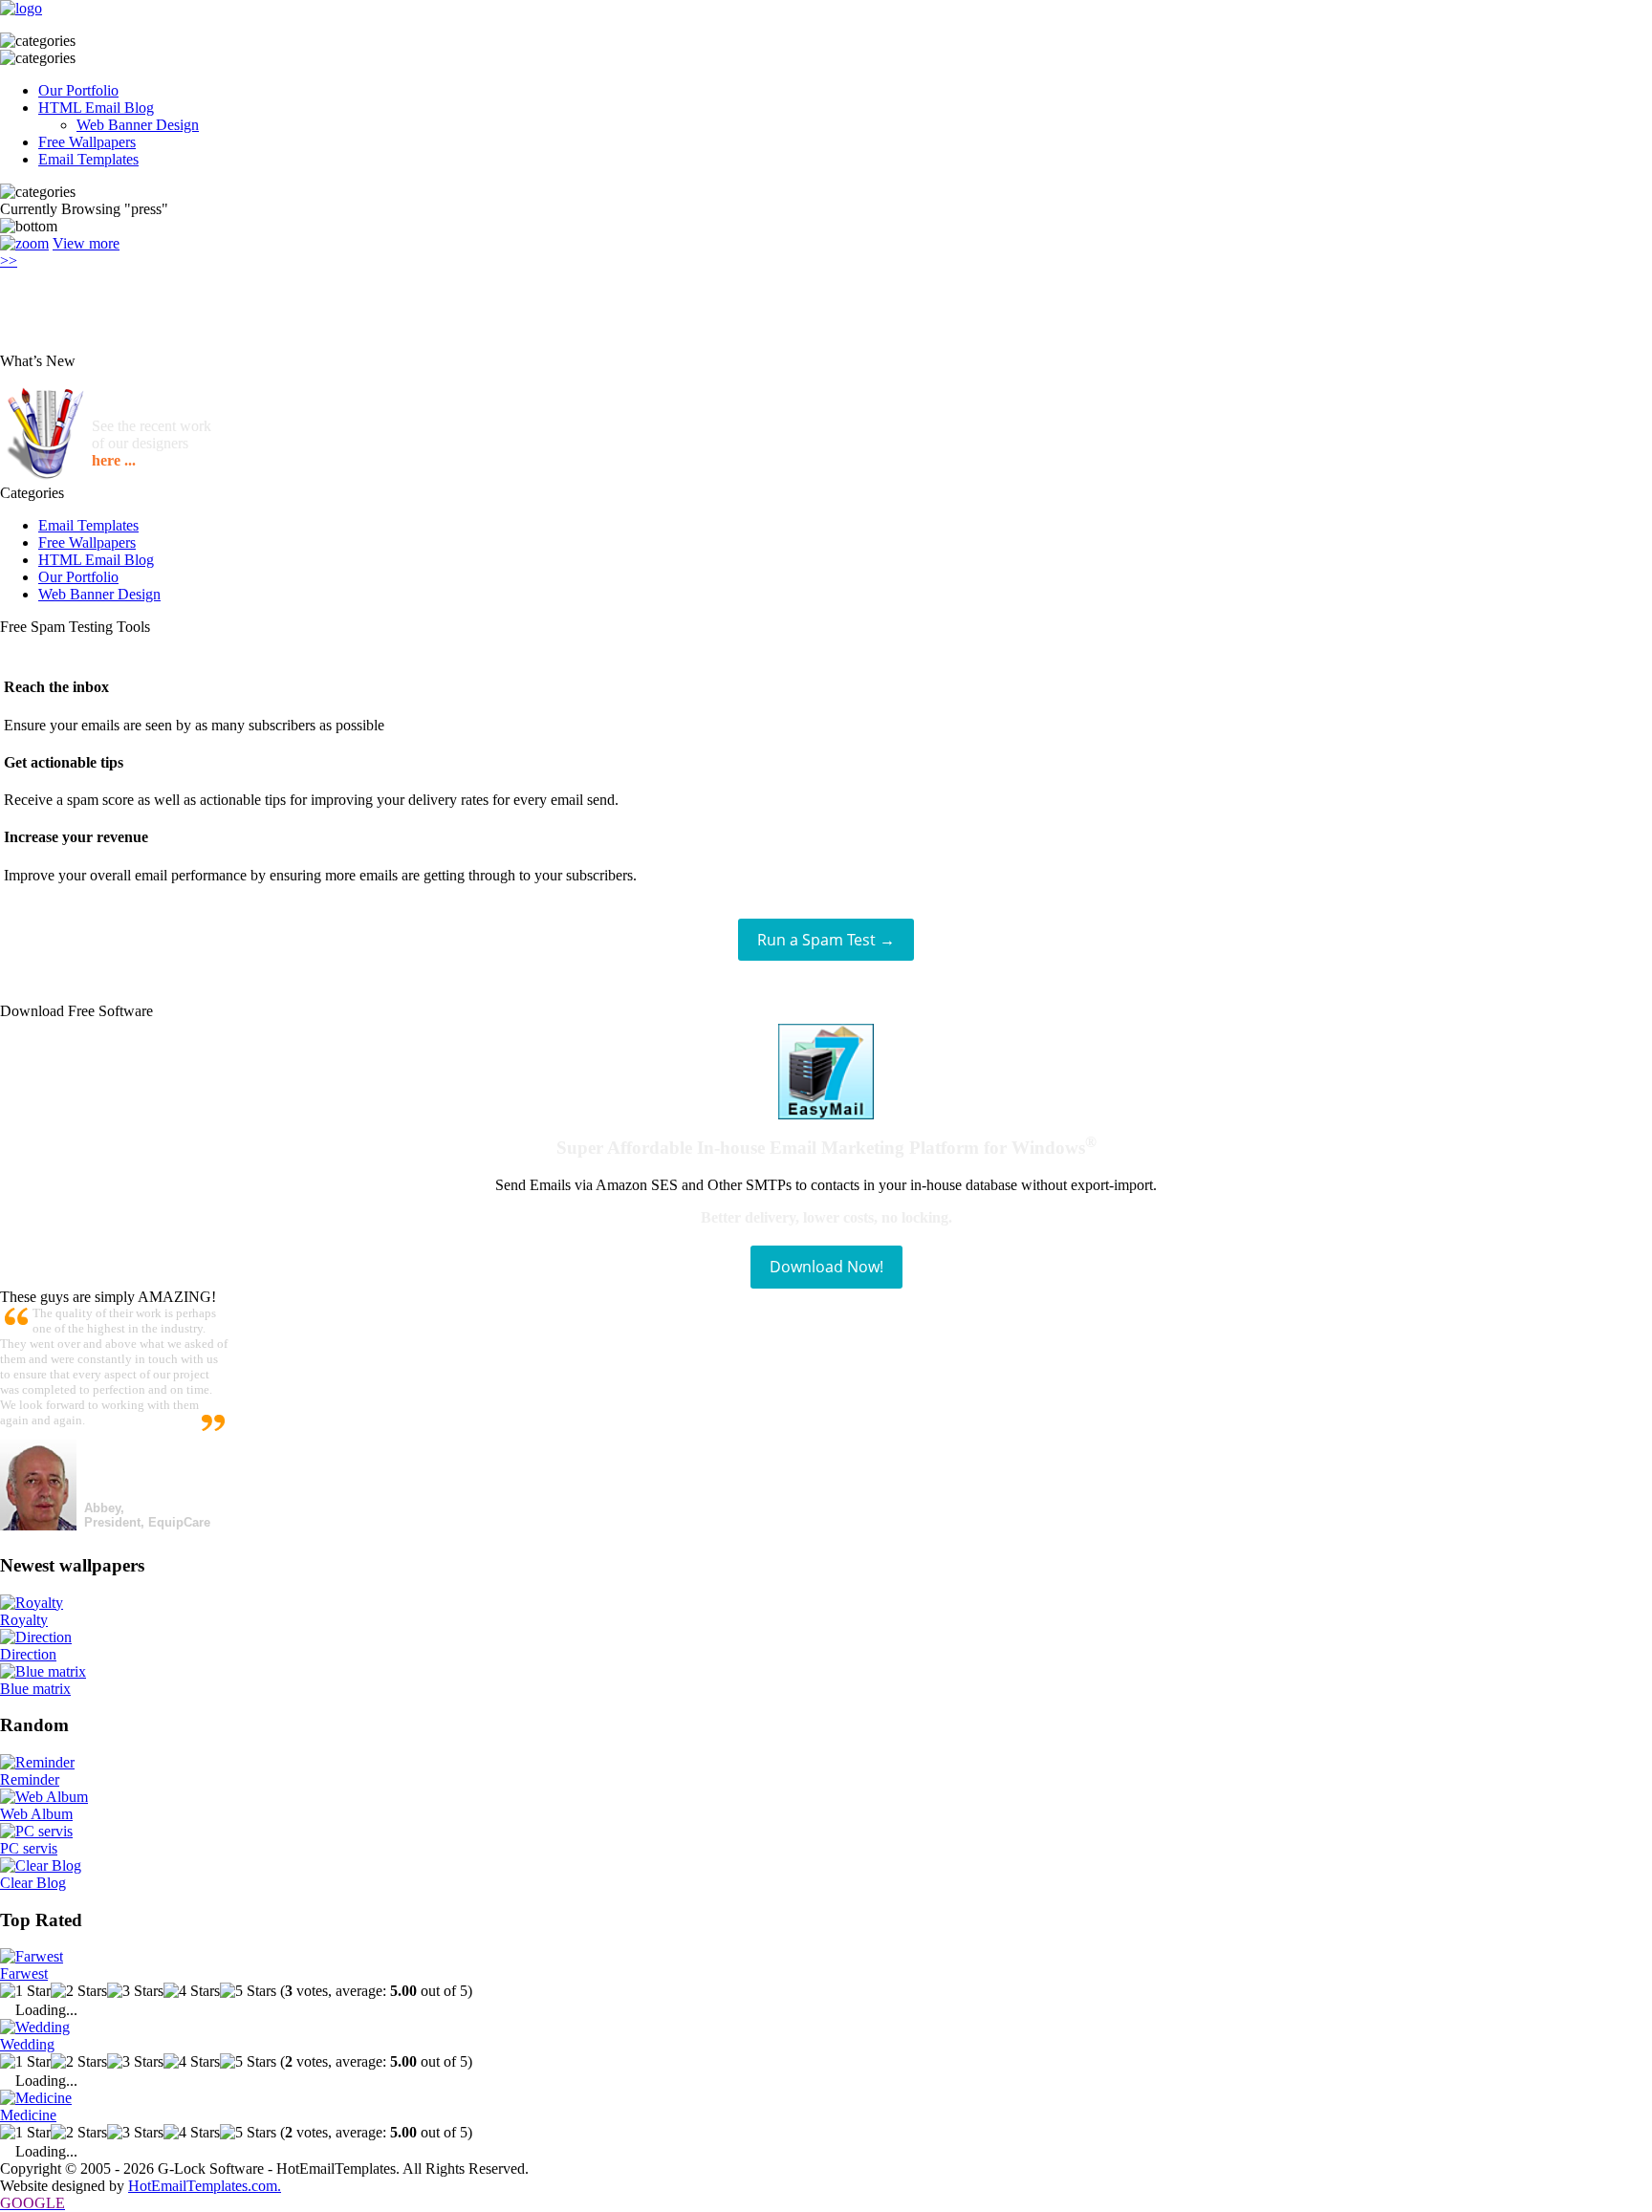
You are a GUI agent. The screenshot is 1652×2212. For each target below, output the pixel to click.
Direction (28, 1654)
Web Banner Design (138, 125)
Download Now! (826, 1267)
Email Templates (88, 159)
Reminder (30, 1779)
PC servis (29, 1848)
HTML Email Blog (96, 108)
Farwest (24, 1973)
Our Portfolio (78, 90)
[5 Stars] (248, 1991)
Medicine (28, 2115)
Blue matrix (35, 1689)
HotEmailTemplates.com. (205, 2186)
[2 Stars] (79, 1991)
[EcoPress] (24, 243)
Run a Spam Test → (826, 940)
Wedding (27, 2044)
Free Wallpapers (87, 142)
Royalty (24, 1620)
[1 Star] (25, 1991)
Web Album (36, 1814)
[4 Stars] (192, 1991)
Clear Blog (33, 1883)
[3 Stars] (135, 1991)
